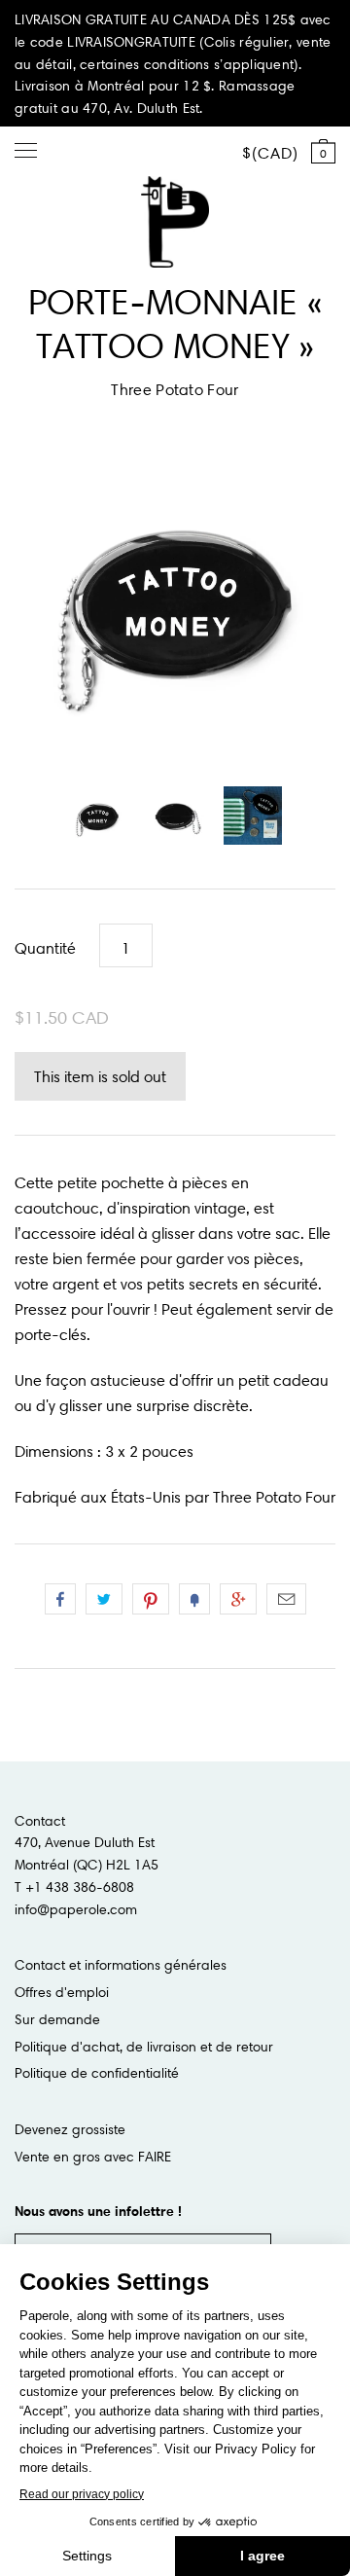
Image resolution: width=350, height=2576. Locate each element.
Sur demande (57, 2019)
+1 (238, 1599)
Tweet (104, 1599)
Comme (60, 1599)
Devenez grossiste (70, 2129)
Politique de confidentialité (97, 2073)
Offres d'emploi (62, 1992)
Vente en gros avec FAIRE (93, 2157)
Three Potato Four (175, 389)
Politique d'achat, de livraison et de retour (144, 2047)
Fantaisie (194, 1599)
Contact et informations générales (121, 1965)
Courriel (286, 1599)
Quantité (45, 948)
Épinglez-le (151, 1599)
